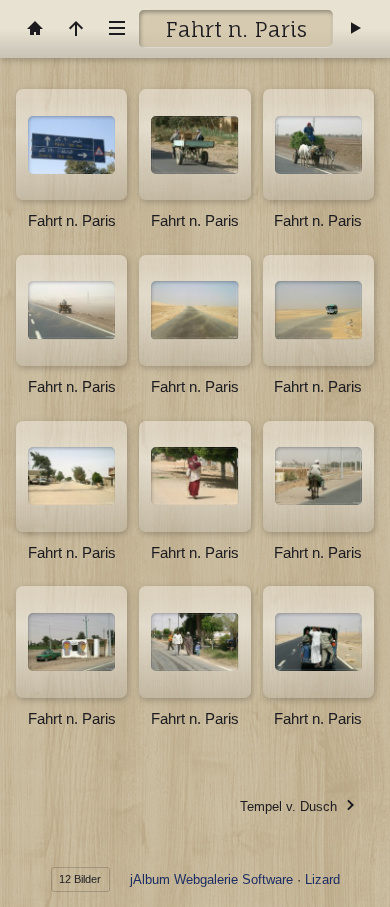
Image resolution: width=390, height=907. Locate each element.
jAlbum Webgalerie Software (211, 879)
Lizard (322, 879)
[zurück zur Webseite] (35, 29)
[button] (30, 877)
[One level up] (76, 29)
